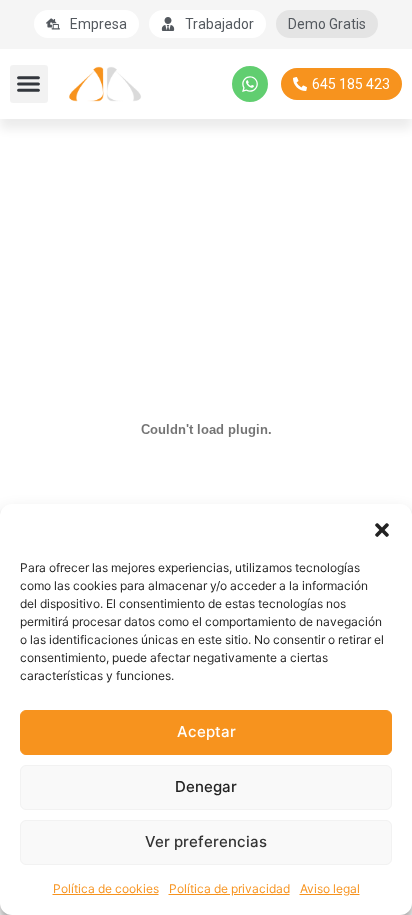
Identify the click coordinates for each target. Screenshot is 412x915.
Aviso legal (330, 888)
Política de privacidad (229, 888)
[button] (382, 529)
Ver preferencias (206, 841)
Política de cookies (106, 888)
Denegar (206, 786)
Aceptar (206, 731)
